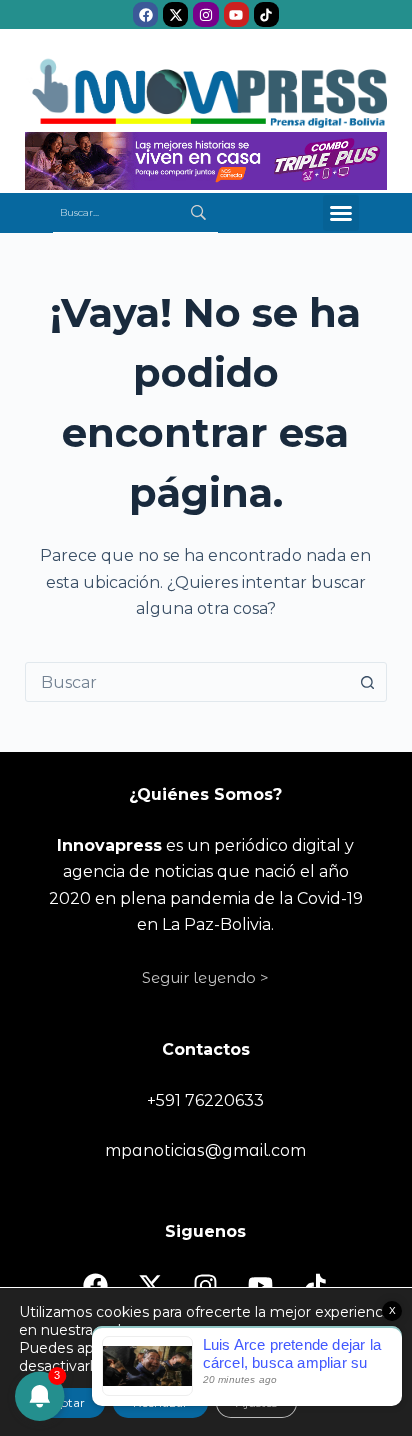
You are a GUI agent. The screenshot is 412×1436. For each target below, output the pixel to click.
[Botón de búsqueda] (367, 682)
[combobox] (187, 682)
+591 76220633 (205, 1100)
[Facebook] (145, 14)
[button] (341, 213)
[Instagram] (205, 14)
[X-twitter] (175, 14)
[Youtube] (236, 14)
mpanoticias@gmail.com (205, 1150)
